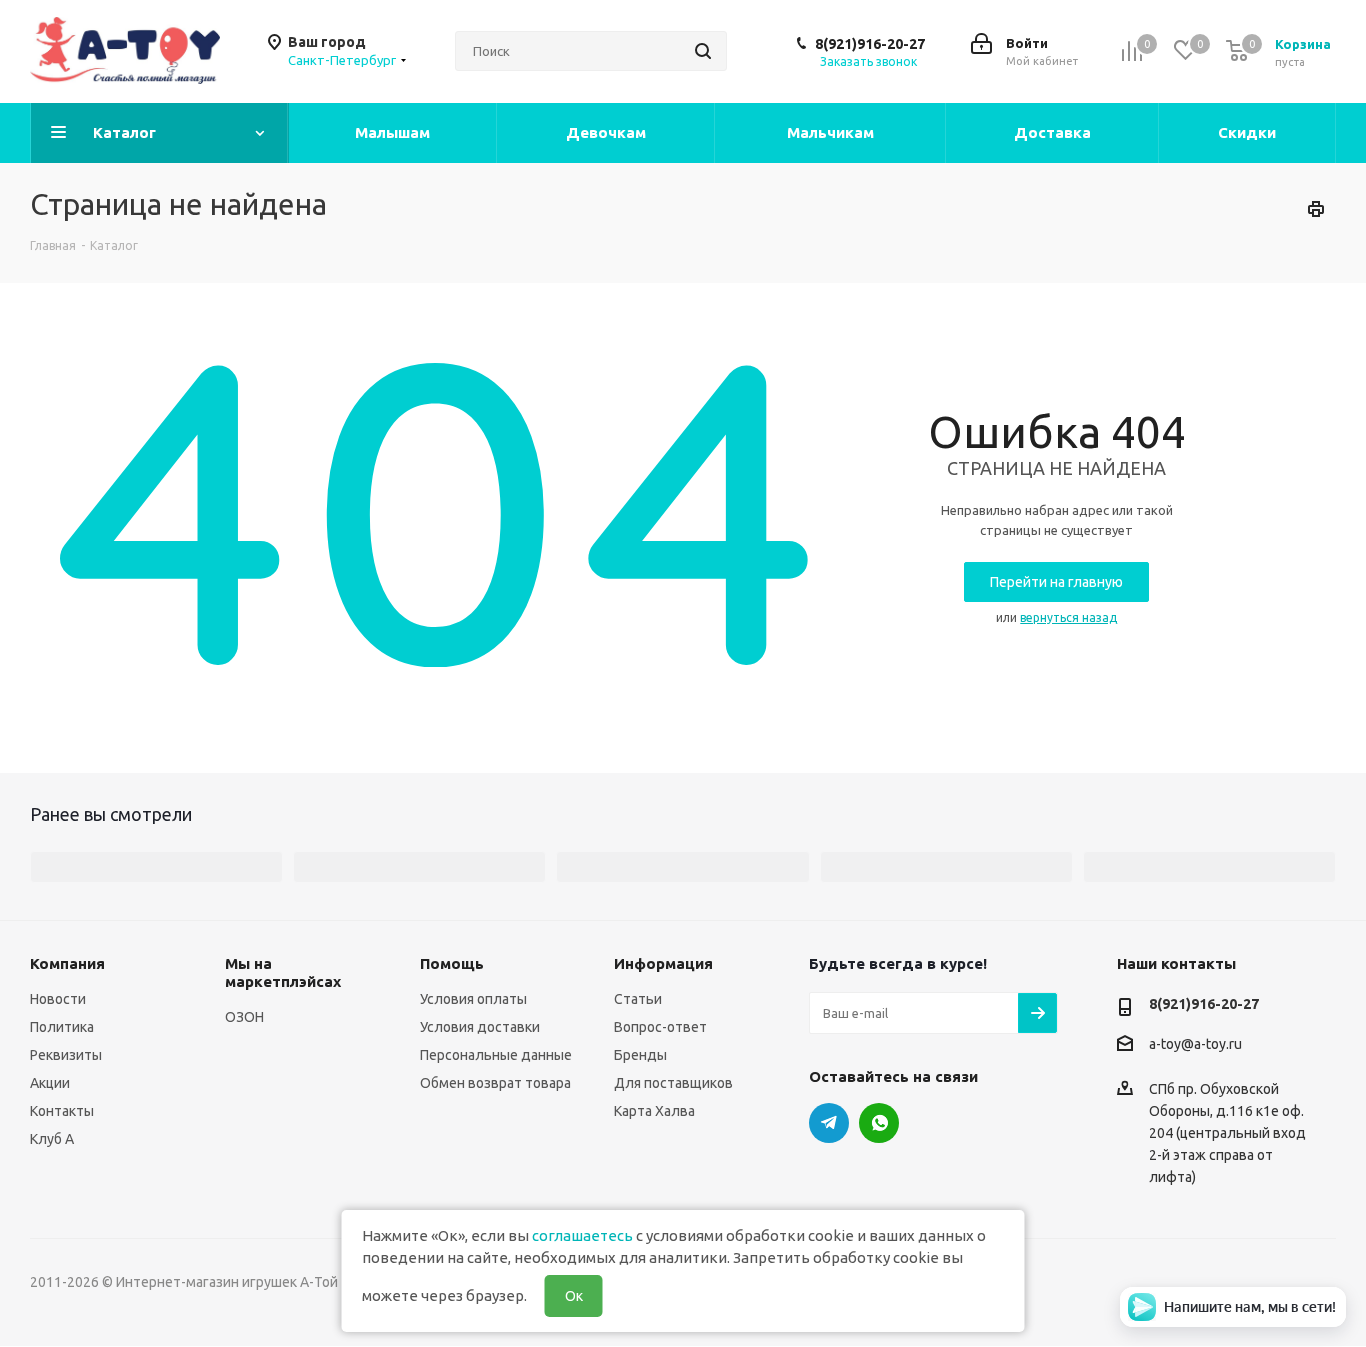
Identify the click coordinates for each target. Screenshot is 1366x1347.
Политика (62, 1027)
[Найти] (703, 51)
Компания (67, 963)
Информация (663, 963)
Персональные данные (496, 1055)
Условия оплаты (473, 999)
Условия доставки (480, 1027)
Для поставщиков (673, 1083)
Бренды (640, 1055)
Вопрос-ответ (660, 1027)
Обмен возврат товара (495, 1083)
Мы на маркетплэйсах (283, 972)
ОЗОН (244, 1017)
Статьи (638, 999)
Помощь (452, 963)
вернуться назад (1068, 617)
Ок (574, 1296)
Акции (50, 1083)
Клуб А (52, 1139)
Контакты (62, 1111)
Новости (58, 999)
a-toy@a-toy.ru (1195, 1045)
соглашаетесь (582, 1235)
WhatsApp (879, 1123)
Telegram (829, 1123)
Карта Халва (654, 1111)
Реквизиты (66, 1055)
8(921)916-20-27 (870, 44)
